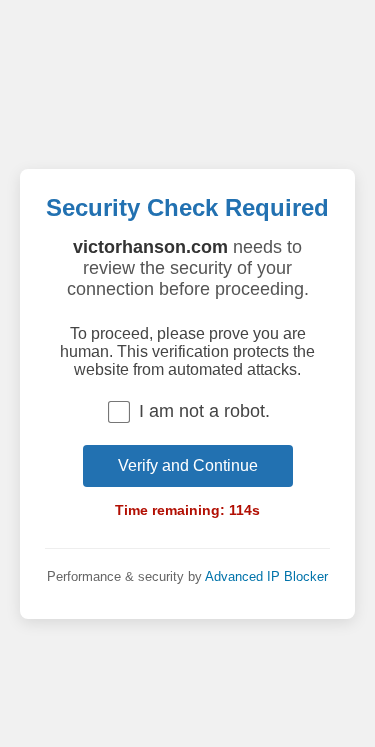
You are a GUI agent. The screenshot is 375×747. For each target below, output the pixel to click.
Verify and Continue (188, 465)
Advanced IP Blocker (266, 576)
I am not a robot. (204, 411)
